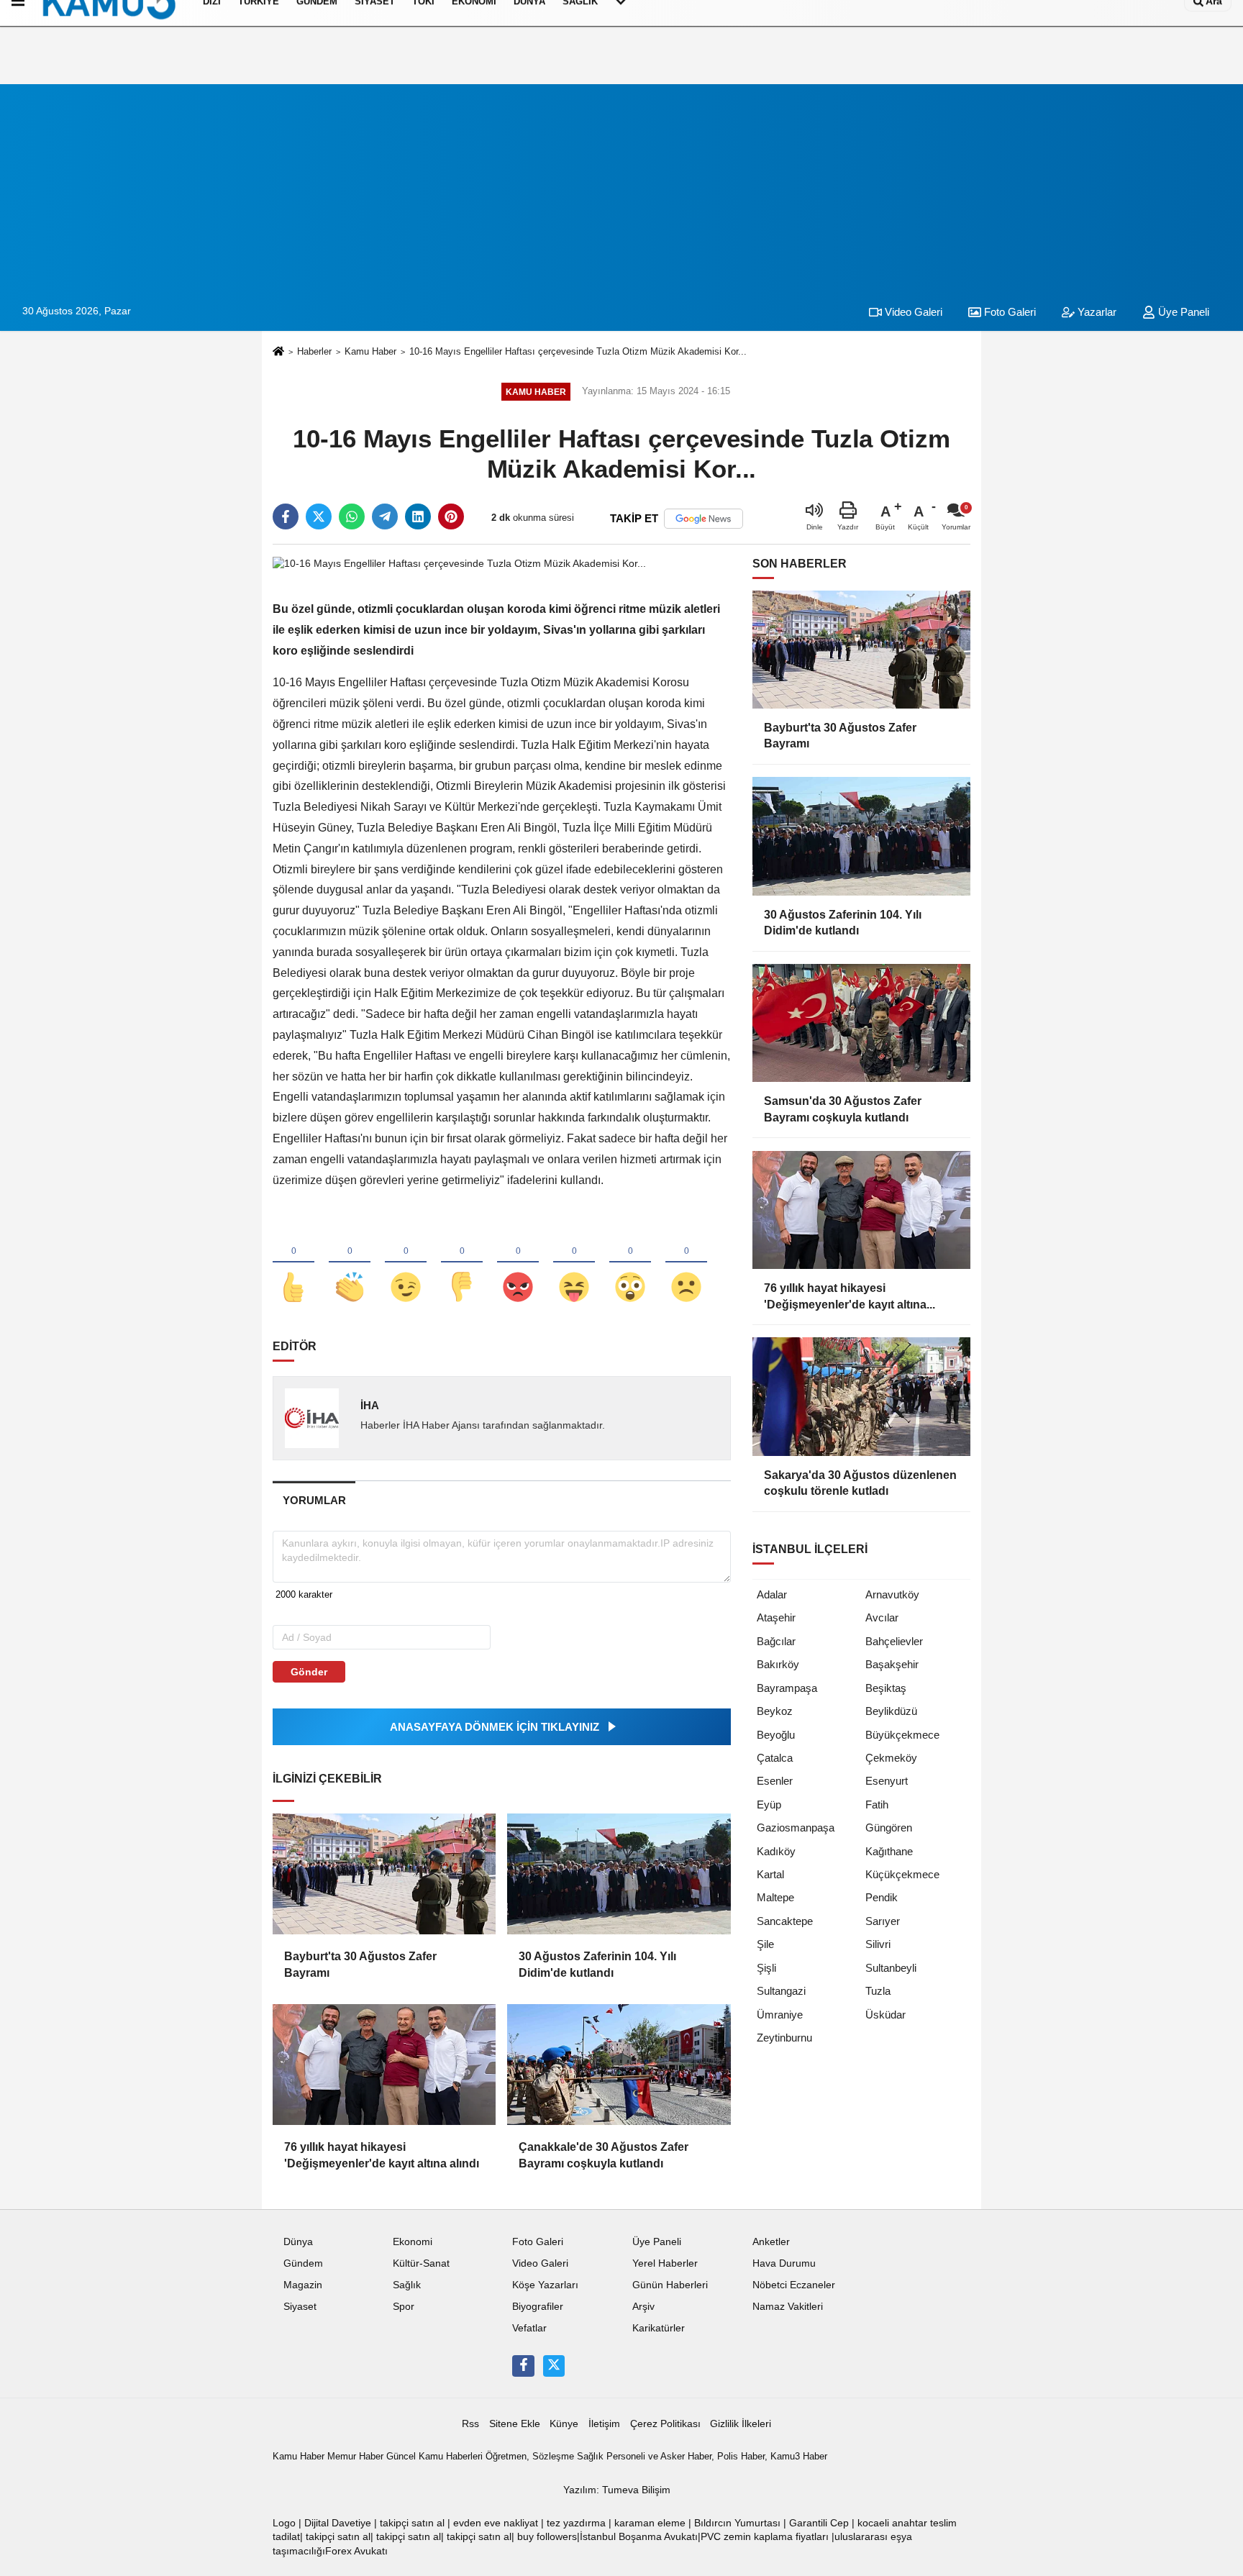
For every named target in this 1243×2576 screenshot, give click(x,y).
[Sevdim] (406, 1263)
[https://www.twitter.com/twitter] (554, 2366)
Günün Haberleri (670, 2285)
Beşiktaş (886, 1688)
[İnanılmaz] (630, 1263)
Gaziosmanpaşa (796, 1828)
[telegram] (385, 516)
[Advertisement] (621, 185)
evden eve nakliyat (496, 2523)
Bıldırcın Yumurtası (737, 2523)
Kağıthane (889, 1851)
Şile (765, 1944)
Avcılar (882, 1617)
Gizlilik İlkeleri (741, 2424)
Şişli (766, 1968)
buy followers (547, 2537)
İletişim (604, 2424)
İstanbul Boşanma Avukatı (639, 2537)
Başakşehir (892, 1664)
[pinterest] (451, 516)
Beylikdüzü (891, 1711)
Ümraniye (780, 2015)
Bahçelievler (894, 1641)
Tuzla (878, 1991)
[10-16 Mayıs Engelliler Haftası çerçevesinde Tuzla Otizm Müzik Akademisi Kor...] (459, 563)
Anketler (771, 2242)
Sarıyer (883, 1921)
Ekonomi (413, 2242)
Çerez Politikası (665, 2424)
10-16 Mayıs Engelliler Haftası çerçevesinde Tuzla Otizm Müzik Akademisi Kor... (578, 351)
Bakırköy (778, 1664)
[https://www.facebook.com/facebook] (523, 2366)
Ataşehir (776, 1617)
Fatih (877, 1804)
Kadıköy (776, 1851)
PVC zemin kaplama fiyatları (765, 2537)
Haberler (314, 351)
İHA (370, 1405)
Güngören (889, 1828)
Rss (470, 2424)
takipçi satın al (412, 2523)
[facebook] (286, 516)
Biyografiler (538, 2307)
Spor (404, 2307)
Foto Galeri (1008, 312)
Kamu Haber (370, 351)
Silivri (878, 1944)
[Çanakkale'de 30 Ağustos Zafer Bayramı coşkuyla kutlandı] (619, 2065)
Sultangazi (781, 1991)
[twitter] (319, 516)
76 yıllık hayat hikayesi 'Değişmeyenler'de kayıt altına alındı (382, 2155)
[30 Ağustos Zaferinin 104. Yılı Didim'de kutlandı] (619, 1874)
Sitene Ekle (515, 2424)
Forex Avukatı (356, 2551)
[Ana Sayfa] (278, 352)
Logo (284, 2523)
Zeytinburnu (784, 2038)
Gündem (303, 2263)
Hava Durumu (784, 2263)
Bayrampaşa (787, 1688)
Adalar (772, 1594)
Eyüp (769, 1804)
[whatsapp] (352, 516)
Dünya (298, 2242)
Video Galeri (912, 312)
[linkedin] (418, 516)
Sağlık (407, 2285)
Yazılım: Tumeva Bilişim (617, 2490)
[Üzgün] (686, 1263)
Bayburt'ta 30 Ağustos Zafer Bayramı (360, 1964)
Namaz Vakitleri (788, 2307)
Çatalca (775, 1758)
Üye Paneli (1182, 312)
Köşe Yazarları (545, 2285)
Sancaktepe (785, 1921)
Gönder (309, 1672)
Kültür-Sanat (421, 2263)
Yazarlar (1096, 312)
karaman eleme (650, 2523)
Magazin (303, 2285)
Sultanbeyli (891, 1968)
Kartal (770, 1874)
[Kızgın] (518, 1263)
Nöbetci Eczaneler (794, 2285)
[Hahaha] (574, 1263)
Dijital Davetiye (338, 2523)
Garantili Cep (819, 2523)
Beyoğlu (776, 1735)
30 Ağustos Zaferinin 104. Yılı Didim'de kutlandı (597, 1964)
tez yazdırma (576, 2523)
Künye (564, 2424)
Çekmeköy (891, 1758)
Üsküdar (885, 2015)
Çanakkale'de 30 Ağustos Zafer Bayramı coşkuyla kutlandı (604, 2155)
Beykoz (775, 1711)
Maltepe (775, 1897)
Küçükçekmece (902, 1874)
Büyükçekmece (902, 1735)
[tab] (314, 1500)
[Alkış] (350, 1263)
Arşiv (643, 2307)
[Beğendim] (293, 1263)
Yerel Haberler (665, 2263)
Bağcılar (776, 1641)
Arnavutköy (892, 1594)
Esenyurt (887, 1781)
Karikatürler (659, 2328)
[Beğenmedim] (462, 1263)
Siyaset (300, 2307)
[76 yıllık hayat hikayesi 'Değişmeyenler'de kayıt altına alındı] (384, 2065)
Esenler (775, 1781)
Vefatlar (529, 2328)
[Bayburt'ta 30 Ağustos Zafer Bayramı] (384, 1874)
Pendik (882, 1897)
